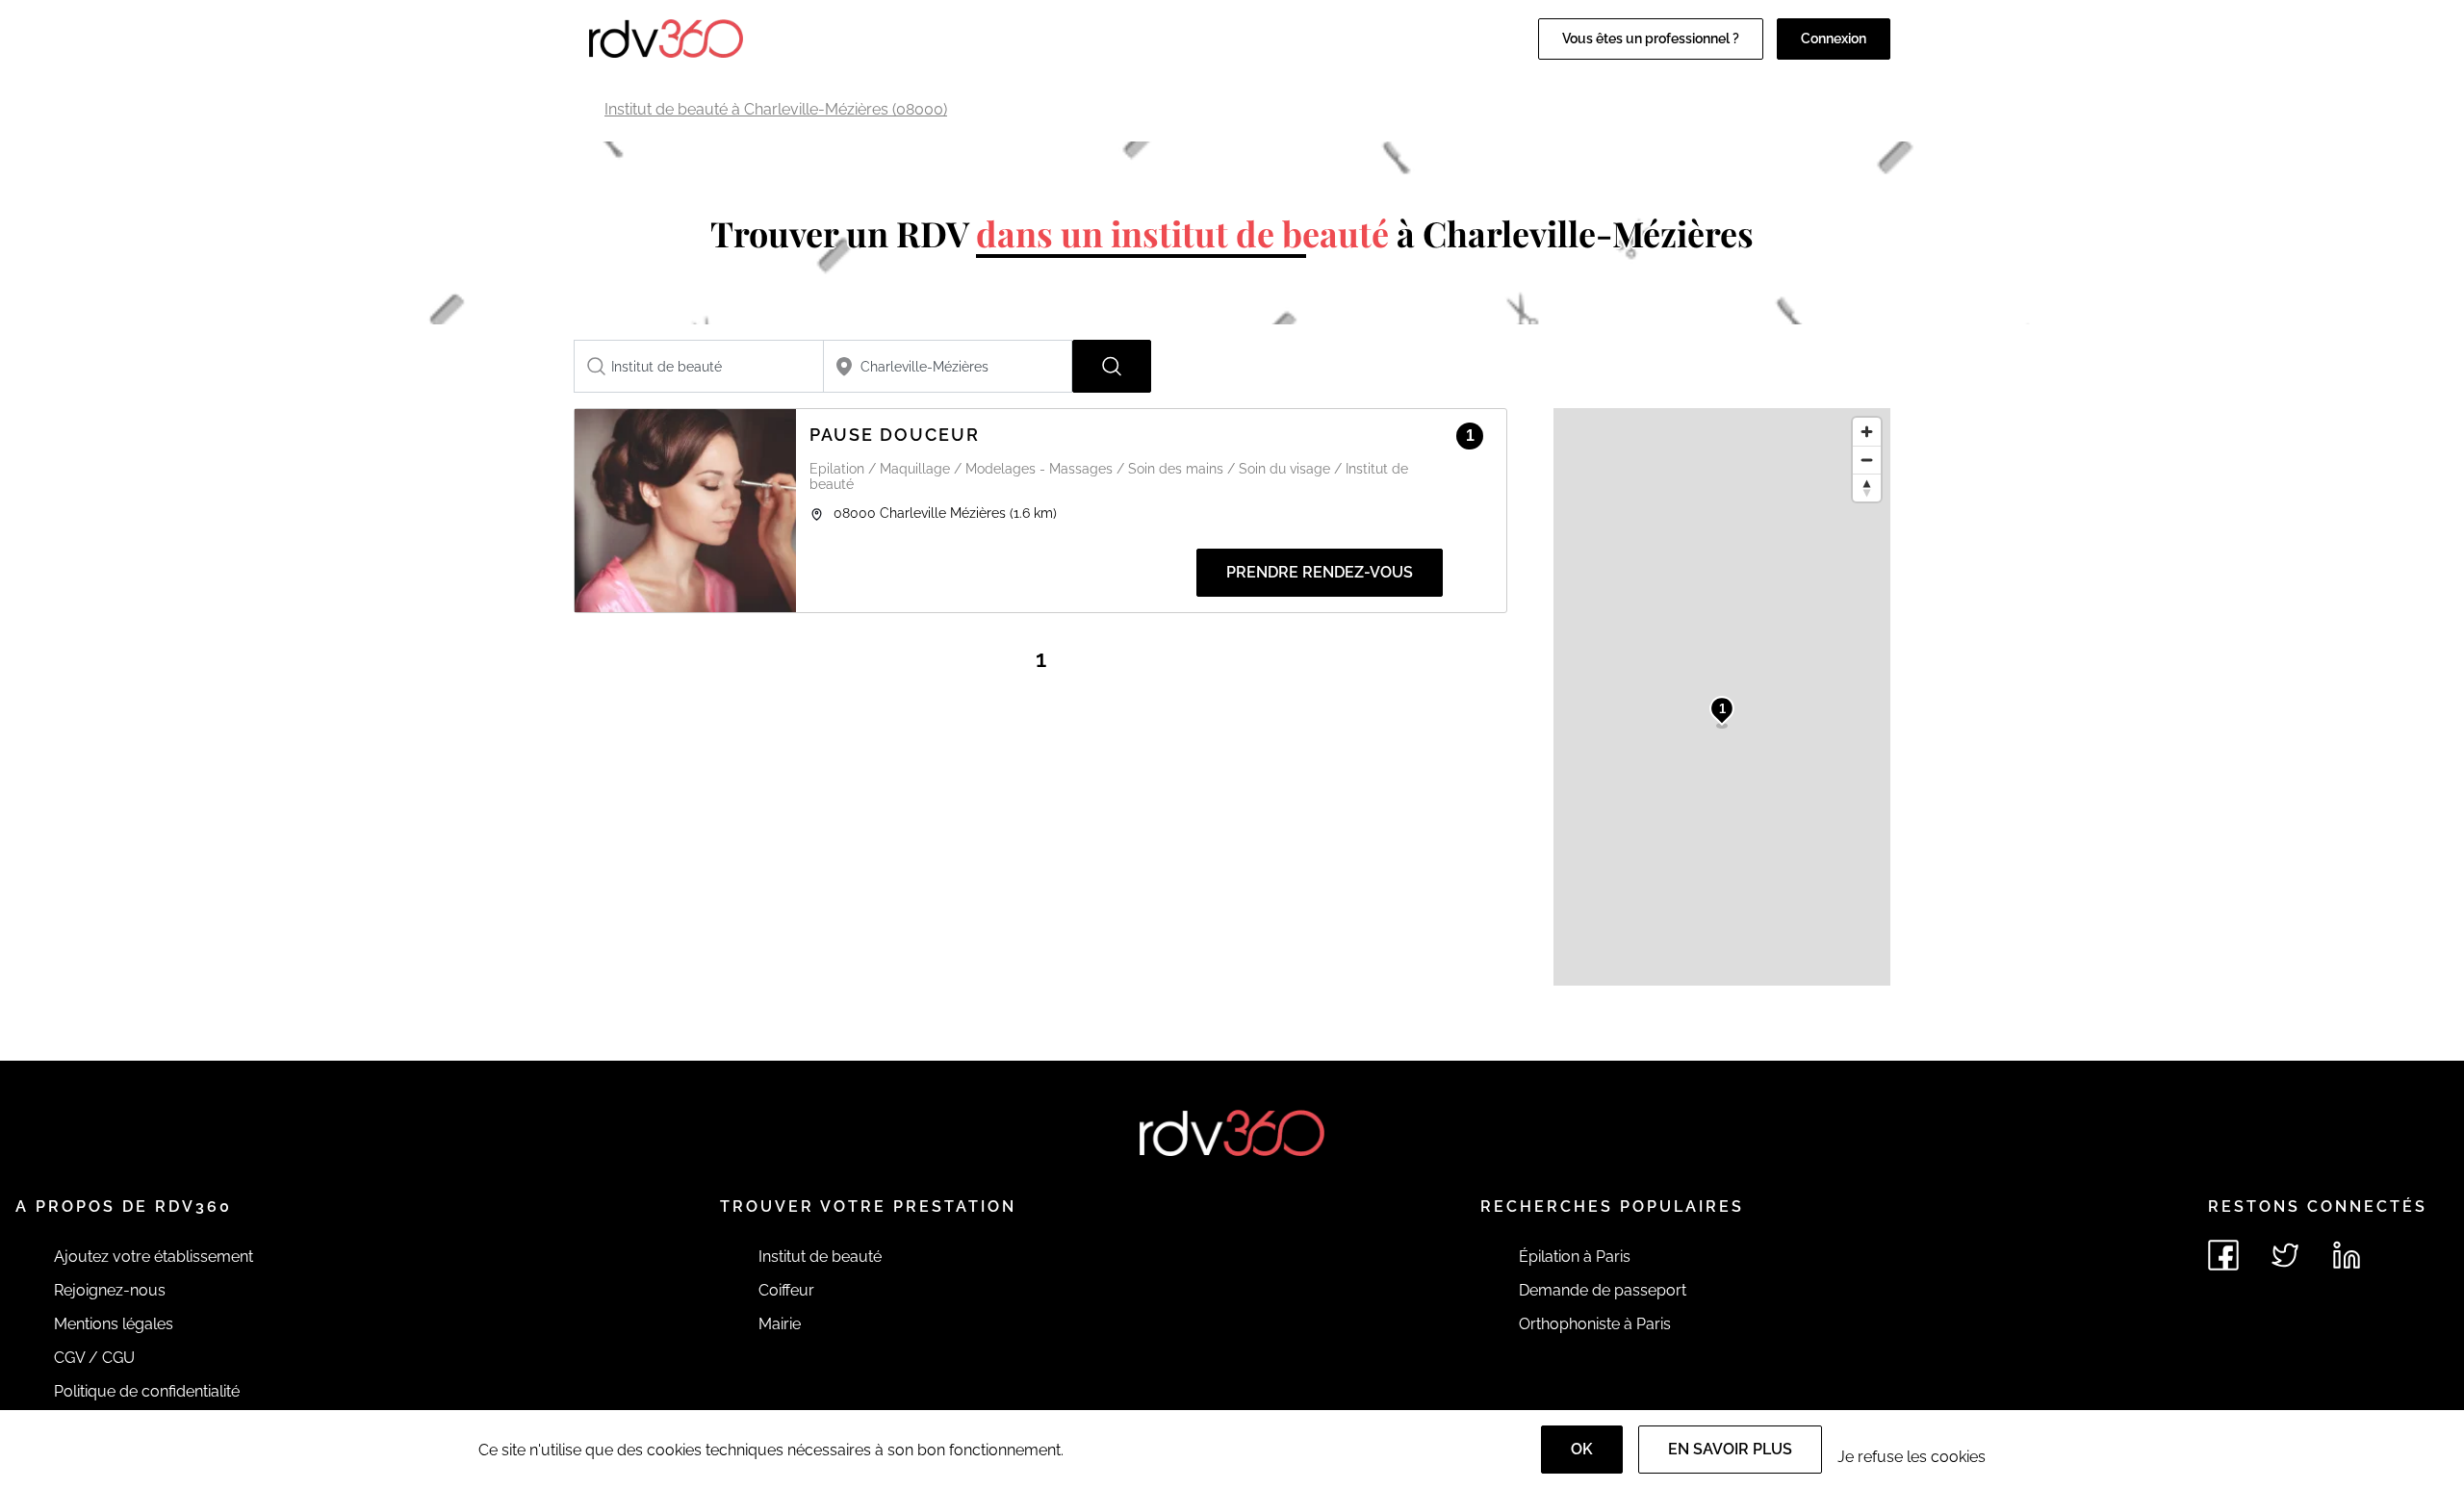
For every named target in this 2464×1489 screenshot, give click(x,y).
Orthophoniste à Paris (1595, 1324)
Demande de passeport (1603, 1290)
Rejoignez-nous (110, 1290)
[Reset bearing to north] (1867, 488)
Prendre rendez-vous (1320, 572)
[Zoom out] (1867, 460)
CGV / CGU (94, 1358)
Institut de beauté (820, 1257)
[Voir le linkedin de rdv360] (2347, 1255)
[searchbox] (699, 366)
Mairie (780, 1324)
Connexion (1834, 39)
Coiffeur (786, 1290)
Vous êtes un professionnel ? (1651, 39)
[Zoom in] (1867, 432)
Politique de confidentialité (147, 1391)
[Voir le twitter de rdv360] (2285, 1255)
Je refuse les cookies (1912, 1457)
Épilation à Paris (1575, 1257)
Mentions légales (114, 1324)
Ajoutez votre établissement (154, 1257)
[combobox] (699, 366)
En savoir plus (1730, 1449)
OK (1582, 1449)
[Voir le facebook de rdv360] (2223, 1255)
